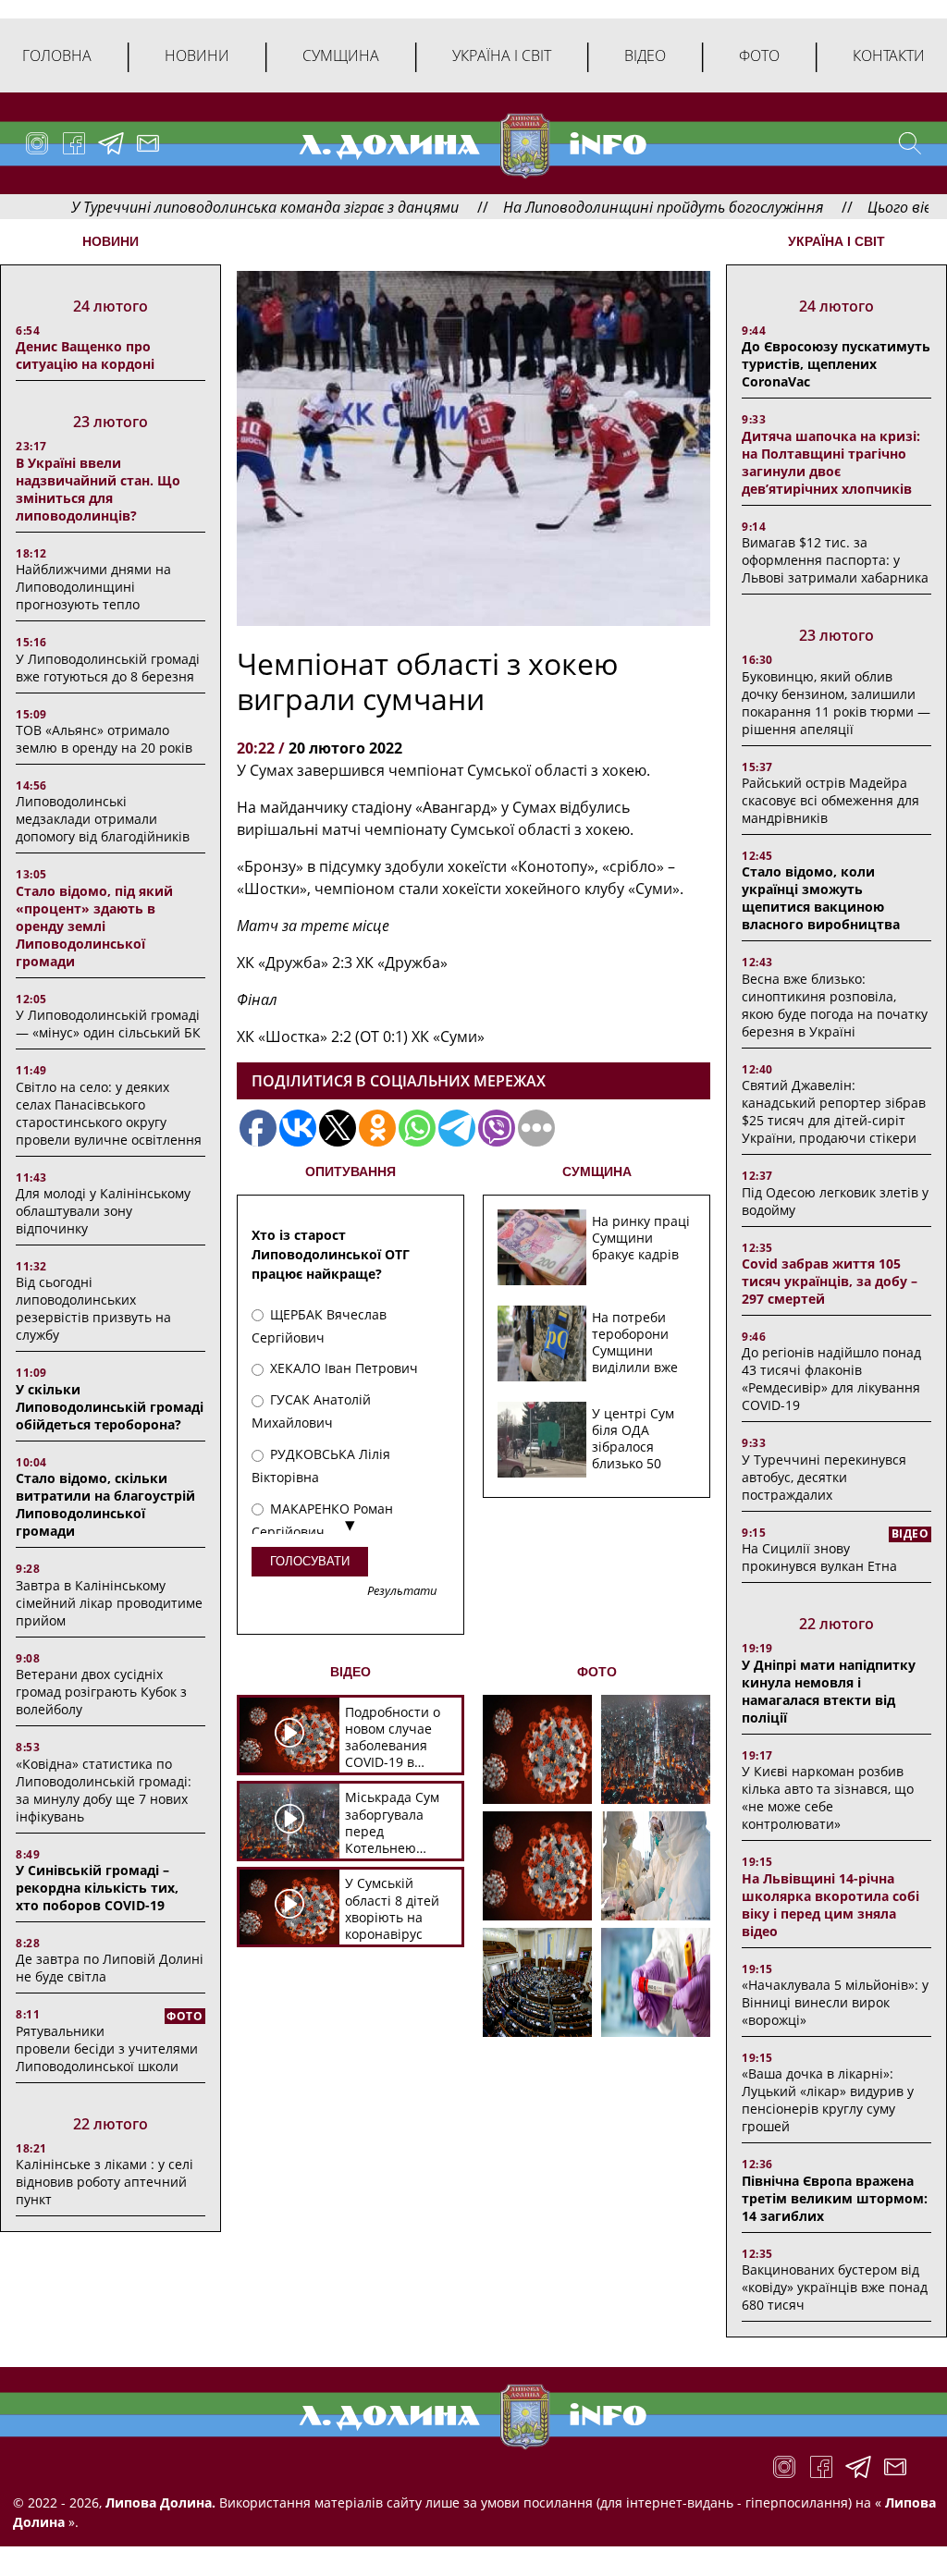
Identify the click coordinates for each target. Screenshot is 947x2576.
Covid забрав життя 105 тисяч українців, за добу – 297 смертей (830, 1281)
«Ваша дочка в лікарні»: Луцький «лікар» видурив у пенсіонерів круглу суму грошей (828, 2100)
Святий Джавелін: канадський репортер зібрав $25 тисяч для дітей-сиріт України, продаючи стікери (834, 1111)
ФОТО (597, 1672)
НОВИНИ (111, 241)
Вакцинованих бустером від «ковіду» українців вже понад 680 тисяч (835, 2287)
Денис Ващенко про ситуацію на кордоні (85, 355)
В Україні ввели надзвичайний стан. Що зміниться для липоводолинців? (98, 489)
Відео (645, 55)
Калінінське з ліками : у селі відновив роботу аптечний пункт (105, 2182)
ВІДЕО (351, 1672)
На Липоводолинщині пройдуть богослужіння (601, 207)
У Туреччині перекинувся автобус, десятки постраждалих (824, 1477)
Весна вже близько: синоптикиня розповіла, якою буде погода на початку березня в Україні (835, 1005)
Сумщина (341, 55)
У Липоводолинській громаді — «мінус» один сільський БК (108, 1024)
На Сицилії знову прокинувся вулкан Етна (819, 1557)
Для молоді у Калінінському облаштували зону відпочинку (103, 1211)
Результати (402, 1592)
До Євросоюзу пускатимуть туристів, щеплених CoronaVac (836, 364)
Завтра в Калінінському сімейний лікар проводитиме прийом (109, 1603)
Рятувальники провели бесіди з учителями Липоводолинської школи (107, 2049)
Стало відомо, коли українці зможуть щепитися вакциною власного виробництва (821, 898)
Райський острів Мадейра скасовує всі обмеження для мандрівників (830, 800)
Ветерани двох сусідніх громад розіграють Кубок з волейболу (101, 1692)
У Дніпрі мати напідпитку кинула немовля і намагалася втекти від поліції (829, 1691)
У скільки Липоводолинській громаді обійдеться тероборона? (110, 1407)
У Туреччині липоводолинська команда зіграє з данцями (203, 207)
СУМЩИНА (597, 1171)
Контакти (889, 55)
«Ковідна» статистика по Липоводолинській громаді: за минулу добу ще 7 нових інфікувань (104, 1790)
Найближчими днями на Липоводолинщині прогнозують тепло (93, 587)
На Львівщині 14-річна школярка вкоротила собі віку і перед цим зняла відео (830, 1905)
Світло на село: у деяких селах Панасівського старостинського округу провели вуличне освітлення (109, 1113)
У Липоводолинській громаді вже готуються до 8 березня (108, 668)
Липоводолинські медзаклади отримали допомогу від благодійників (103, 819)
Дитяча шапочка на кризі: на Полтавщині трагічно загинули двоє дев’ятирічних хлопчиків (831, 462)
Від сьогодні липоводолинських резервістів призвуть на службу (93, 1308)
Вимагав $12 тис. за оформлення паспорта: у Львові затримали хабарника (835, 560)
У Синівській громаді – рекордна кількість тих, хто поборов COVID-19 (97, 1888)
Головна (57, 55)
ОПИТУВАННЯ (351, 1171)
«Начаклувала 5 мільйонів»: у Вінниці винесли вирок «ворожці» (835, 2002)
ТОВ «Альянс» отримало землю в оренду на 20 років (104, 739)
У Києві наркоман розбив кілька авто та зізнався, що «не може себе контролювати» (828, 1797)
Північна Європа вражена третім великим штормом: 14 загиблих (835, 2198)
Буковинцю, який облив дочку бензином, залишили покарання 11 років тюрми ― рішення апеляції (836, 703)
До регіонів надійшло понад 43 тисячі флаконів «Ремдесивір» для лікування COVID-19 (831, 1379)
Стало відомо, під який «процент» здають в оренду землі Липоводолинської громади (94, 926)
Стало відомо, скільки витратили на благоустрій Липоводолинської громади (105, 1504)
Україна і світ (502, 55)
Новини (197, 55)
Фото (759, 55)
